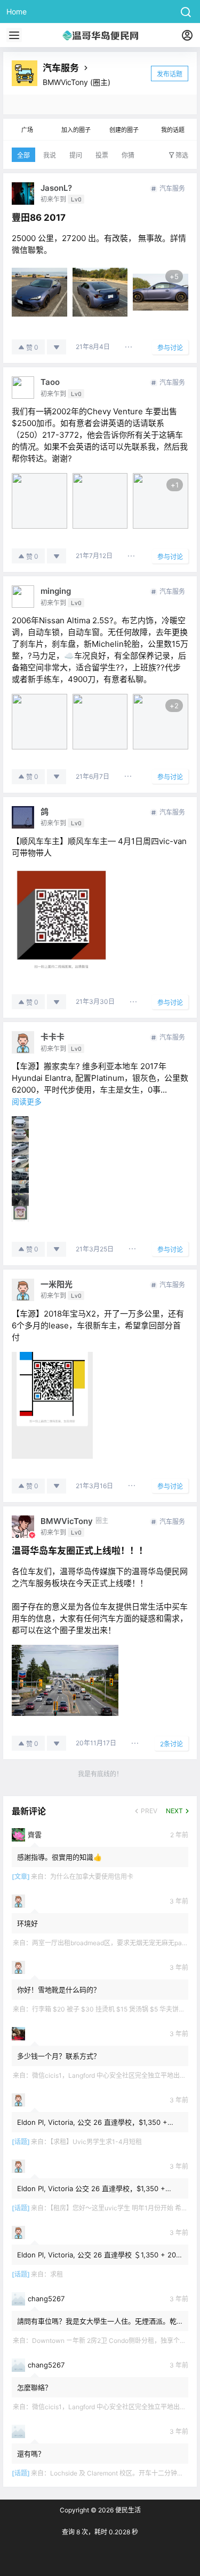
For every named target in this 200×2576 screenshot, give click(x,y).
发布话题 (170, 74)
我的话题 (173, 130)
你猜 (128, 155)
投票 (102, 155)
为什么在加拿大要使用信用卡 (92, 1877)
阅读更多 (27, 1101)
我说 (50, 155)
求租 (57, 2274)
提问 (76, 155)
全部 (23, 155)
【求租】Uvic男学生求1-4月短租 (96, 2142)
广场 (27, 130)
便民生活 (127, 2510)
